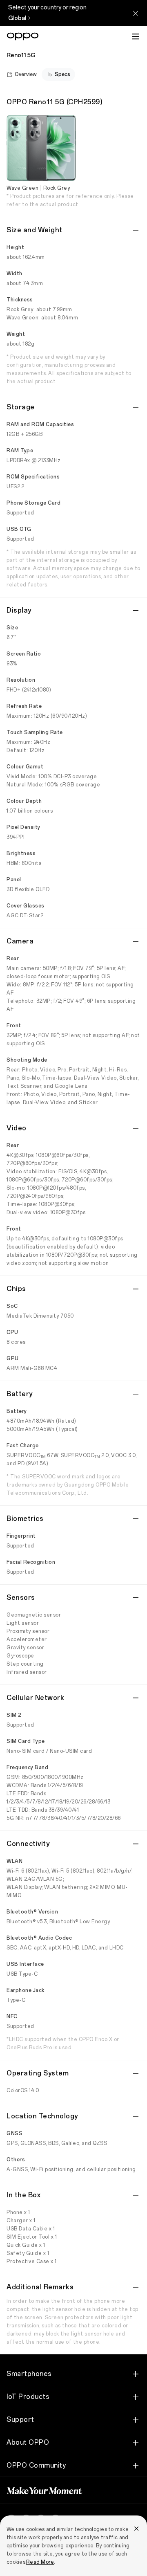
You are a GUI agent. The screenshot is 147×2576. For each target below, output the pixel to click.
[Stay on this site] (136, 13)
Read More (40, 2562)
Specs (62, 74)
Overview (26, 74)
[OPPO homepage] (23, 36)
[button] (136, 36)
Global (17, 18)
